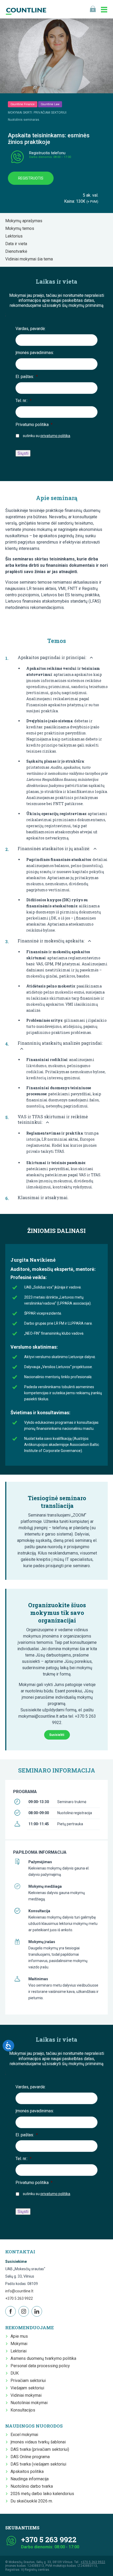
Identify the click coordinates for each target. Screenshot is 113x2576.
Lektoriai (19, 2351)
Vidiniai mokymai (26, 2395)
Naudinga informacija (30, 2479)
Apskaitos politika (27, 2471)
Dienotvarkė (18, 251)
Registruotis (31, 178)
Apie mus (19, 2336)
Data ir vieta (18, 244)
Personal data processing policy (40, 2366)
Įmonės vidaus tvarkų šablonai (38, 2442)
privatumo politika (55, 436)
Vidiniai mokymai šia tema (31, 259)
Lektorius (16, 236)
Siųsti (23, 453)
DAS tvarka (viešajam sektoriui (38, 2464)
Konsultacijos (23, 2410)
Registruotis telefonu (47, 153)
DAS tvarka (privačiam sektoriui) (40, 2449)
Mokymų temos (21, 228)
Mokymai (19, 2344)
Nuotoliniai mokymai (29, 2403)
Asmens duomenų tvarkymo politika (43, 2358)
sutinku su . (47, 436)
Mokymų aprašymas (25, 221)
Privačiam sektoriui (28, 2381)
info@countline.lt (19, 2291)
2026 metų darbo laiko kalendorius (42, 2494)
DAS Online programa (30, 2457)
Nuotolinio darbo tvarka (32, 2486)
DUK (15, 2373)
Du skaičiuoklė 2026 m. (32, 2501)
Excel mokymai (24, 2435)
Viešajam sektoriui (27, 2388)
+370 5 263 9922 (19, 2298)
